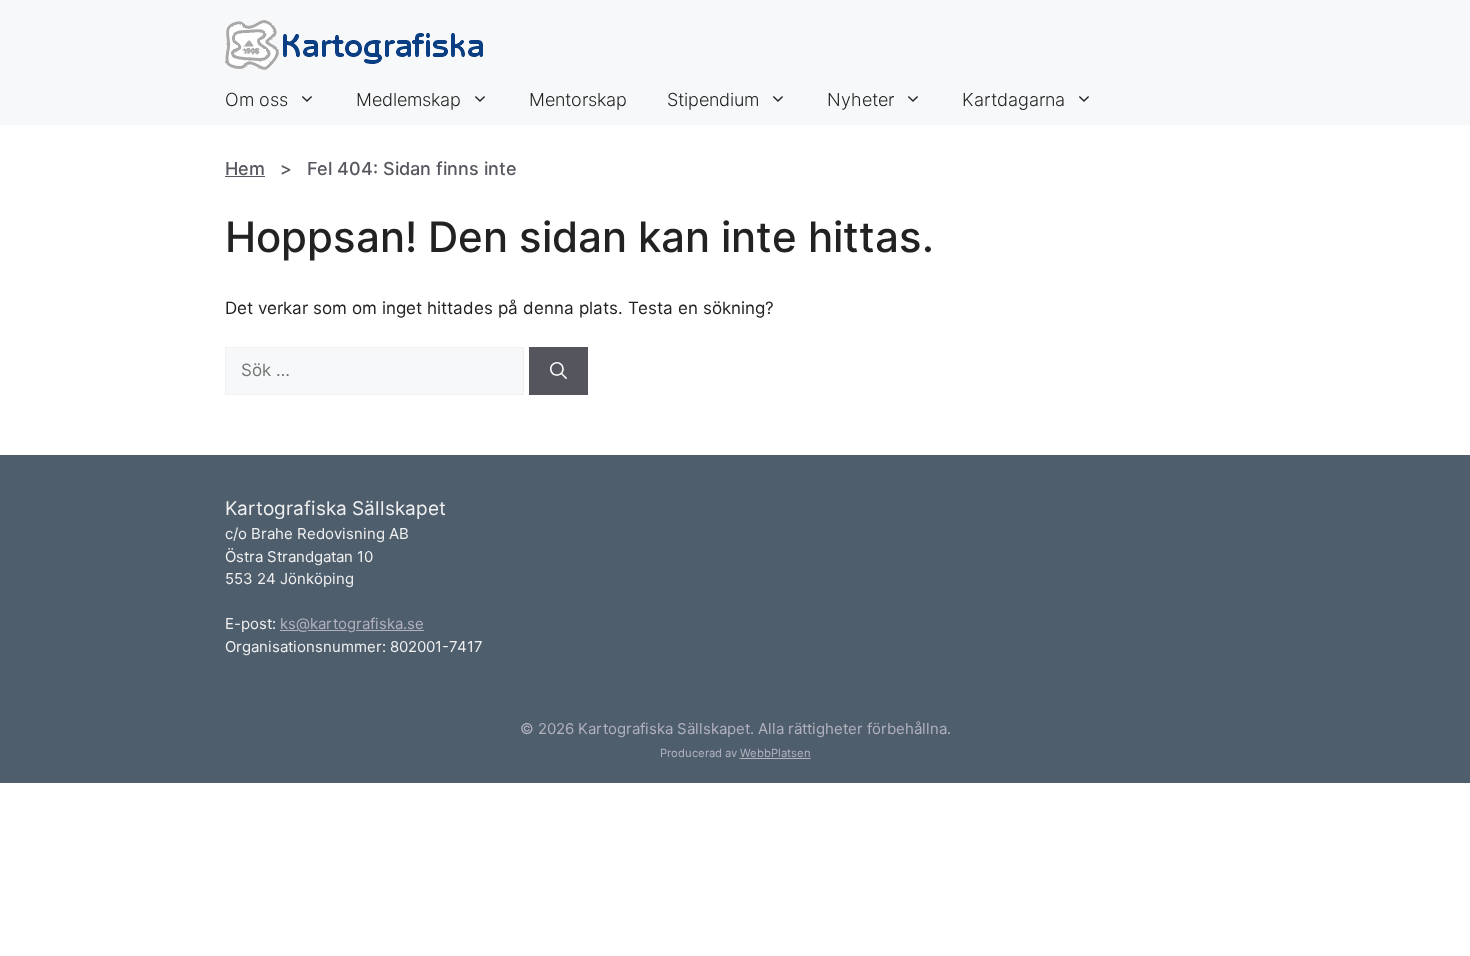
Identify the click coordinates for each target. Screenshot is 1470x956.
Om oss (256, 99)
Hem (245, 168)
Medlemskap (408, 99)
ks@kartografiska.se (352, 623)
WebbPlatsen (775, 753)
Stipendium (713, 99)
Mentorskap (578, 99)
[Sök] (558, 371)
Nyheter (860, 99)
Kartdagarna (1013, 99)
